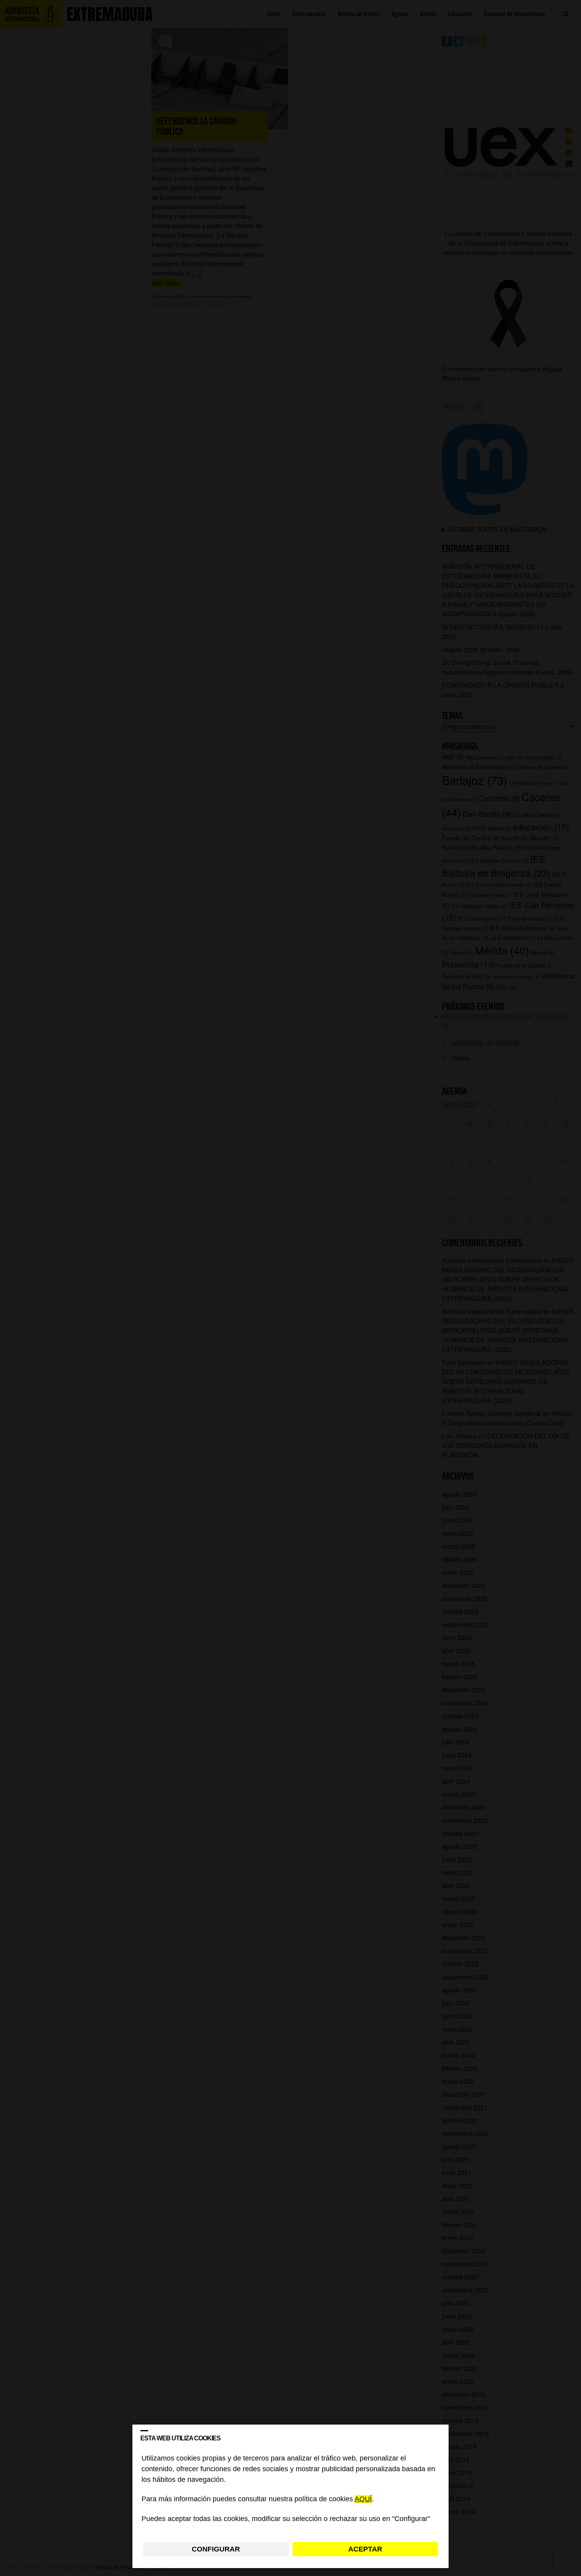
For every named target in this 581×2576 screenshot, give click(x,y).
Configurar (216, 2549)
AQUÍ (363, 2499)
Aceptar (365, 2549)
